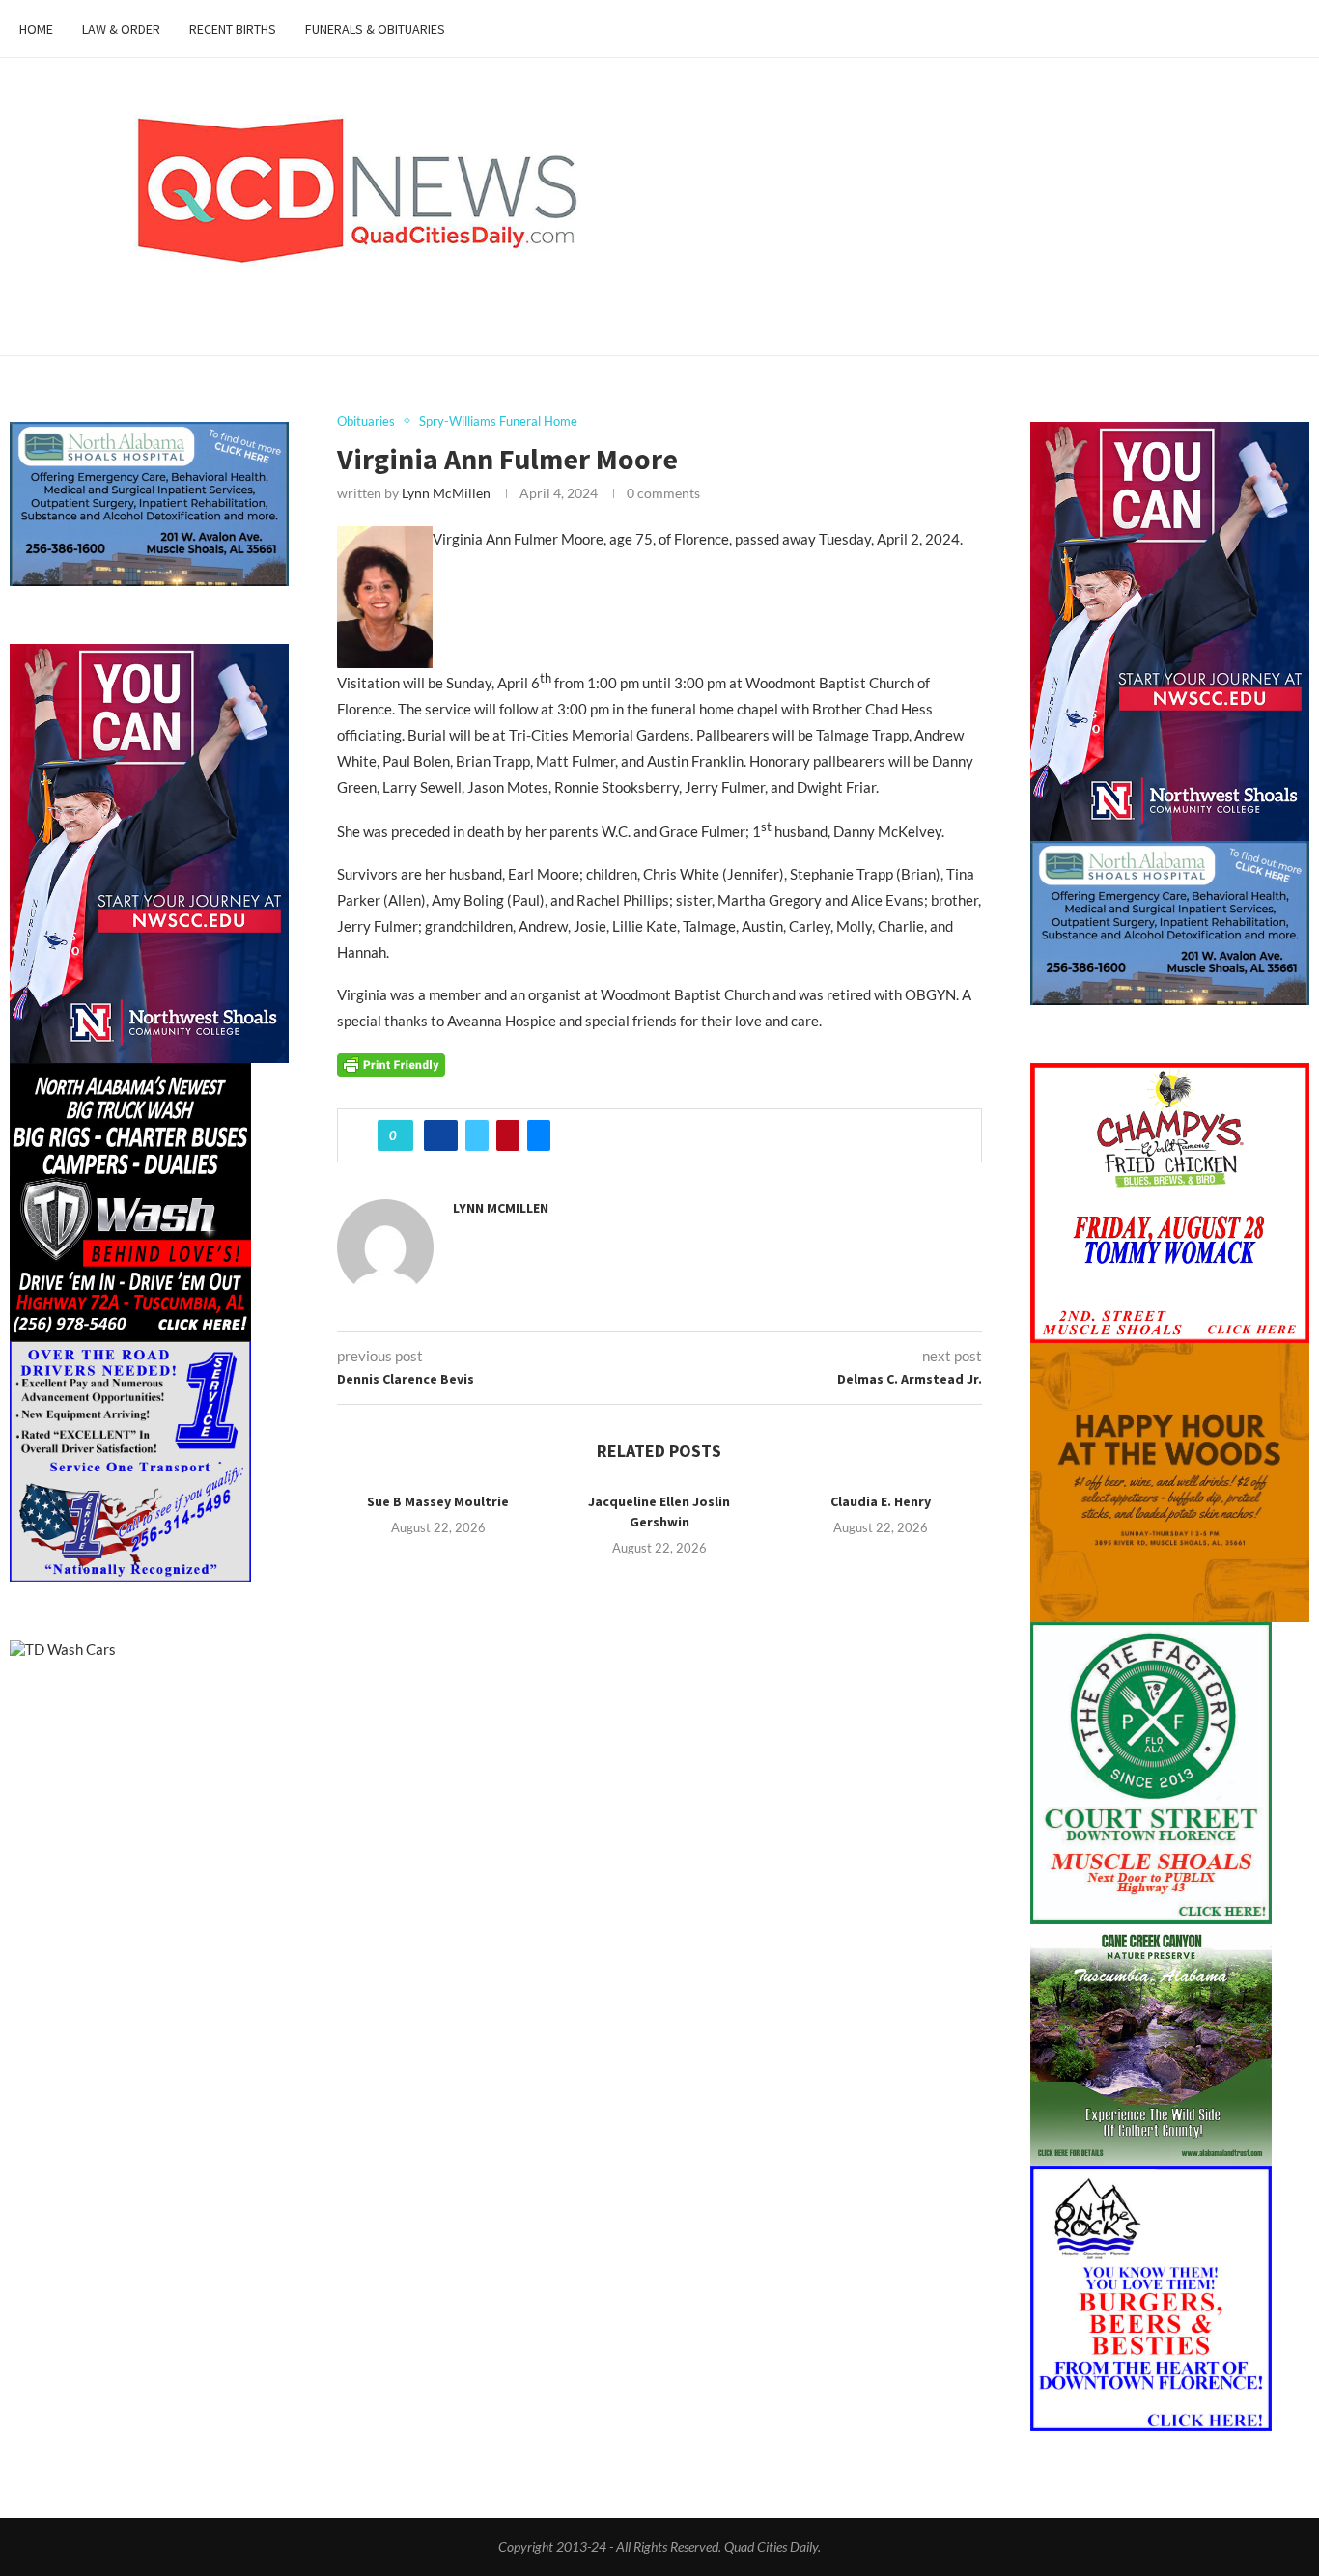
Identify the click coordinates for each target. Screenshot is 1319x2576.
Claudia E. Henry (881, 1501)
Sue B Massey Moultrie (438, 1501)
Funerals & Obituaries (375, 29)
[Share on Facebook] (441, 1135)
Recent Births (233, 29)
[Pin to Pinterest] (508, 1135)
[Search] (1290, 29)
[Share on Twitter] (477, 1135)
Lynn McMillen (446, 493)
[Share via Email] (539, 1135)
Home (36, 29)
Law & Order (121, 29)
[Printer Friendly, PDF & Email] (391, 1064)
